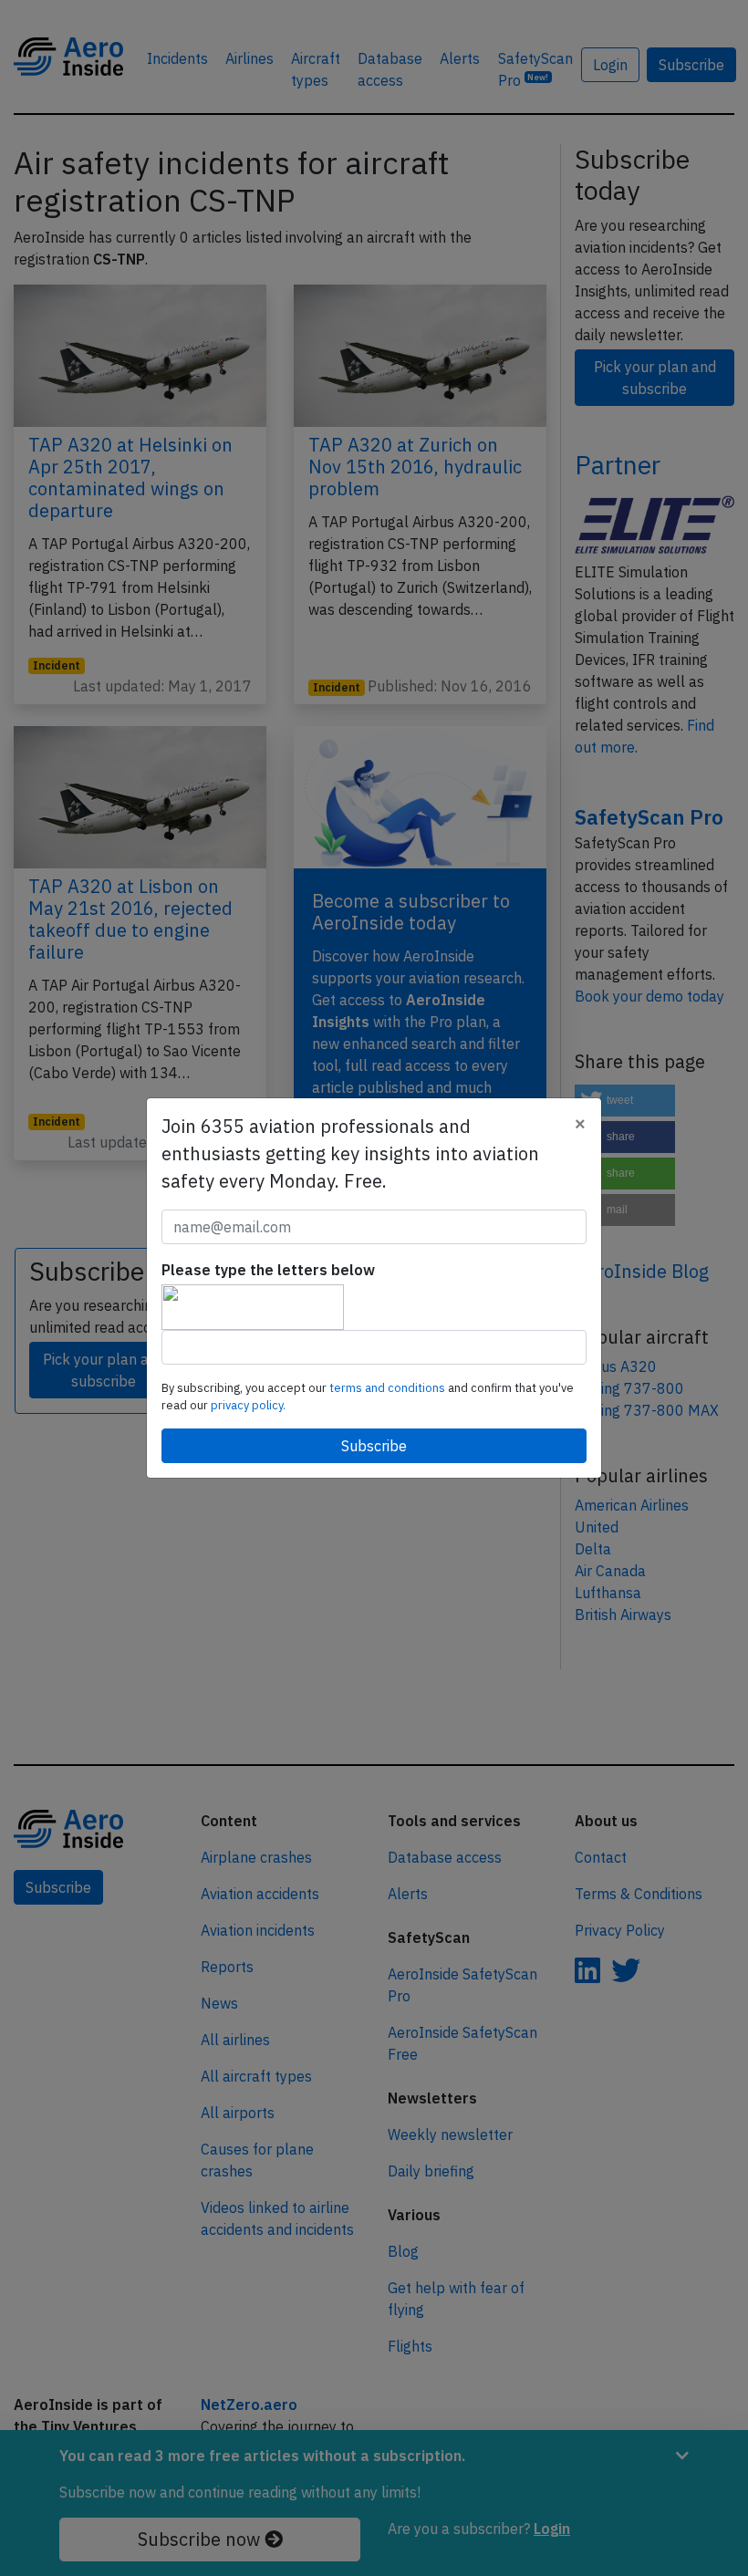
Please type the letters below (268, 1270)
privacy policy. (248, 1405)
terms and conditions (389, 1388)
